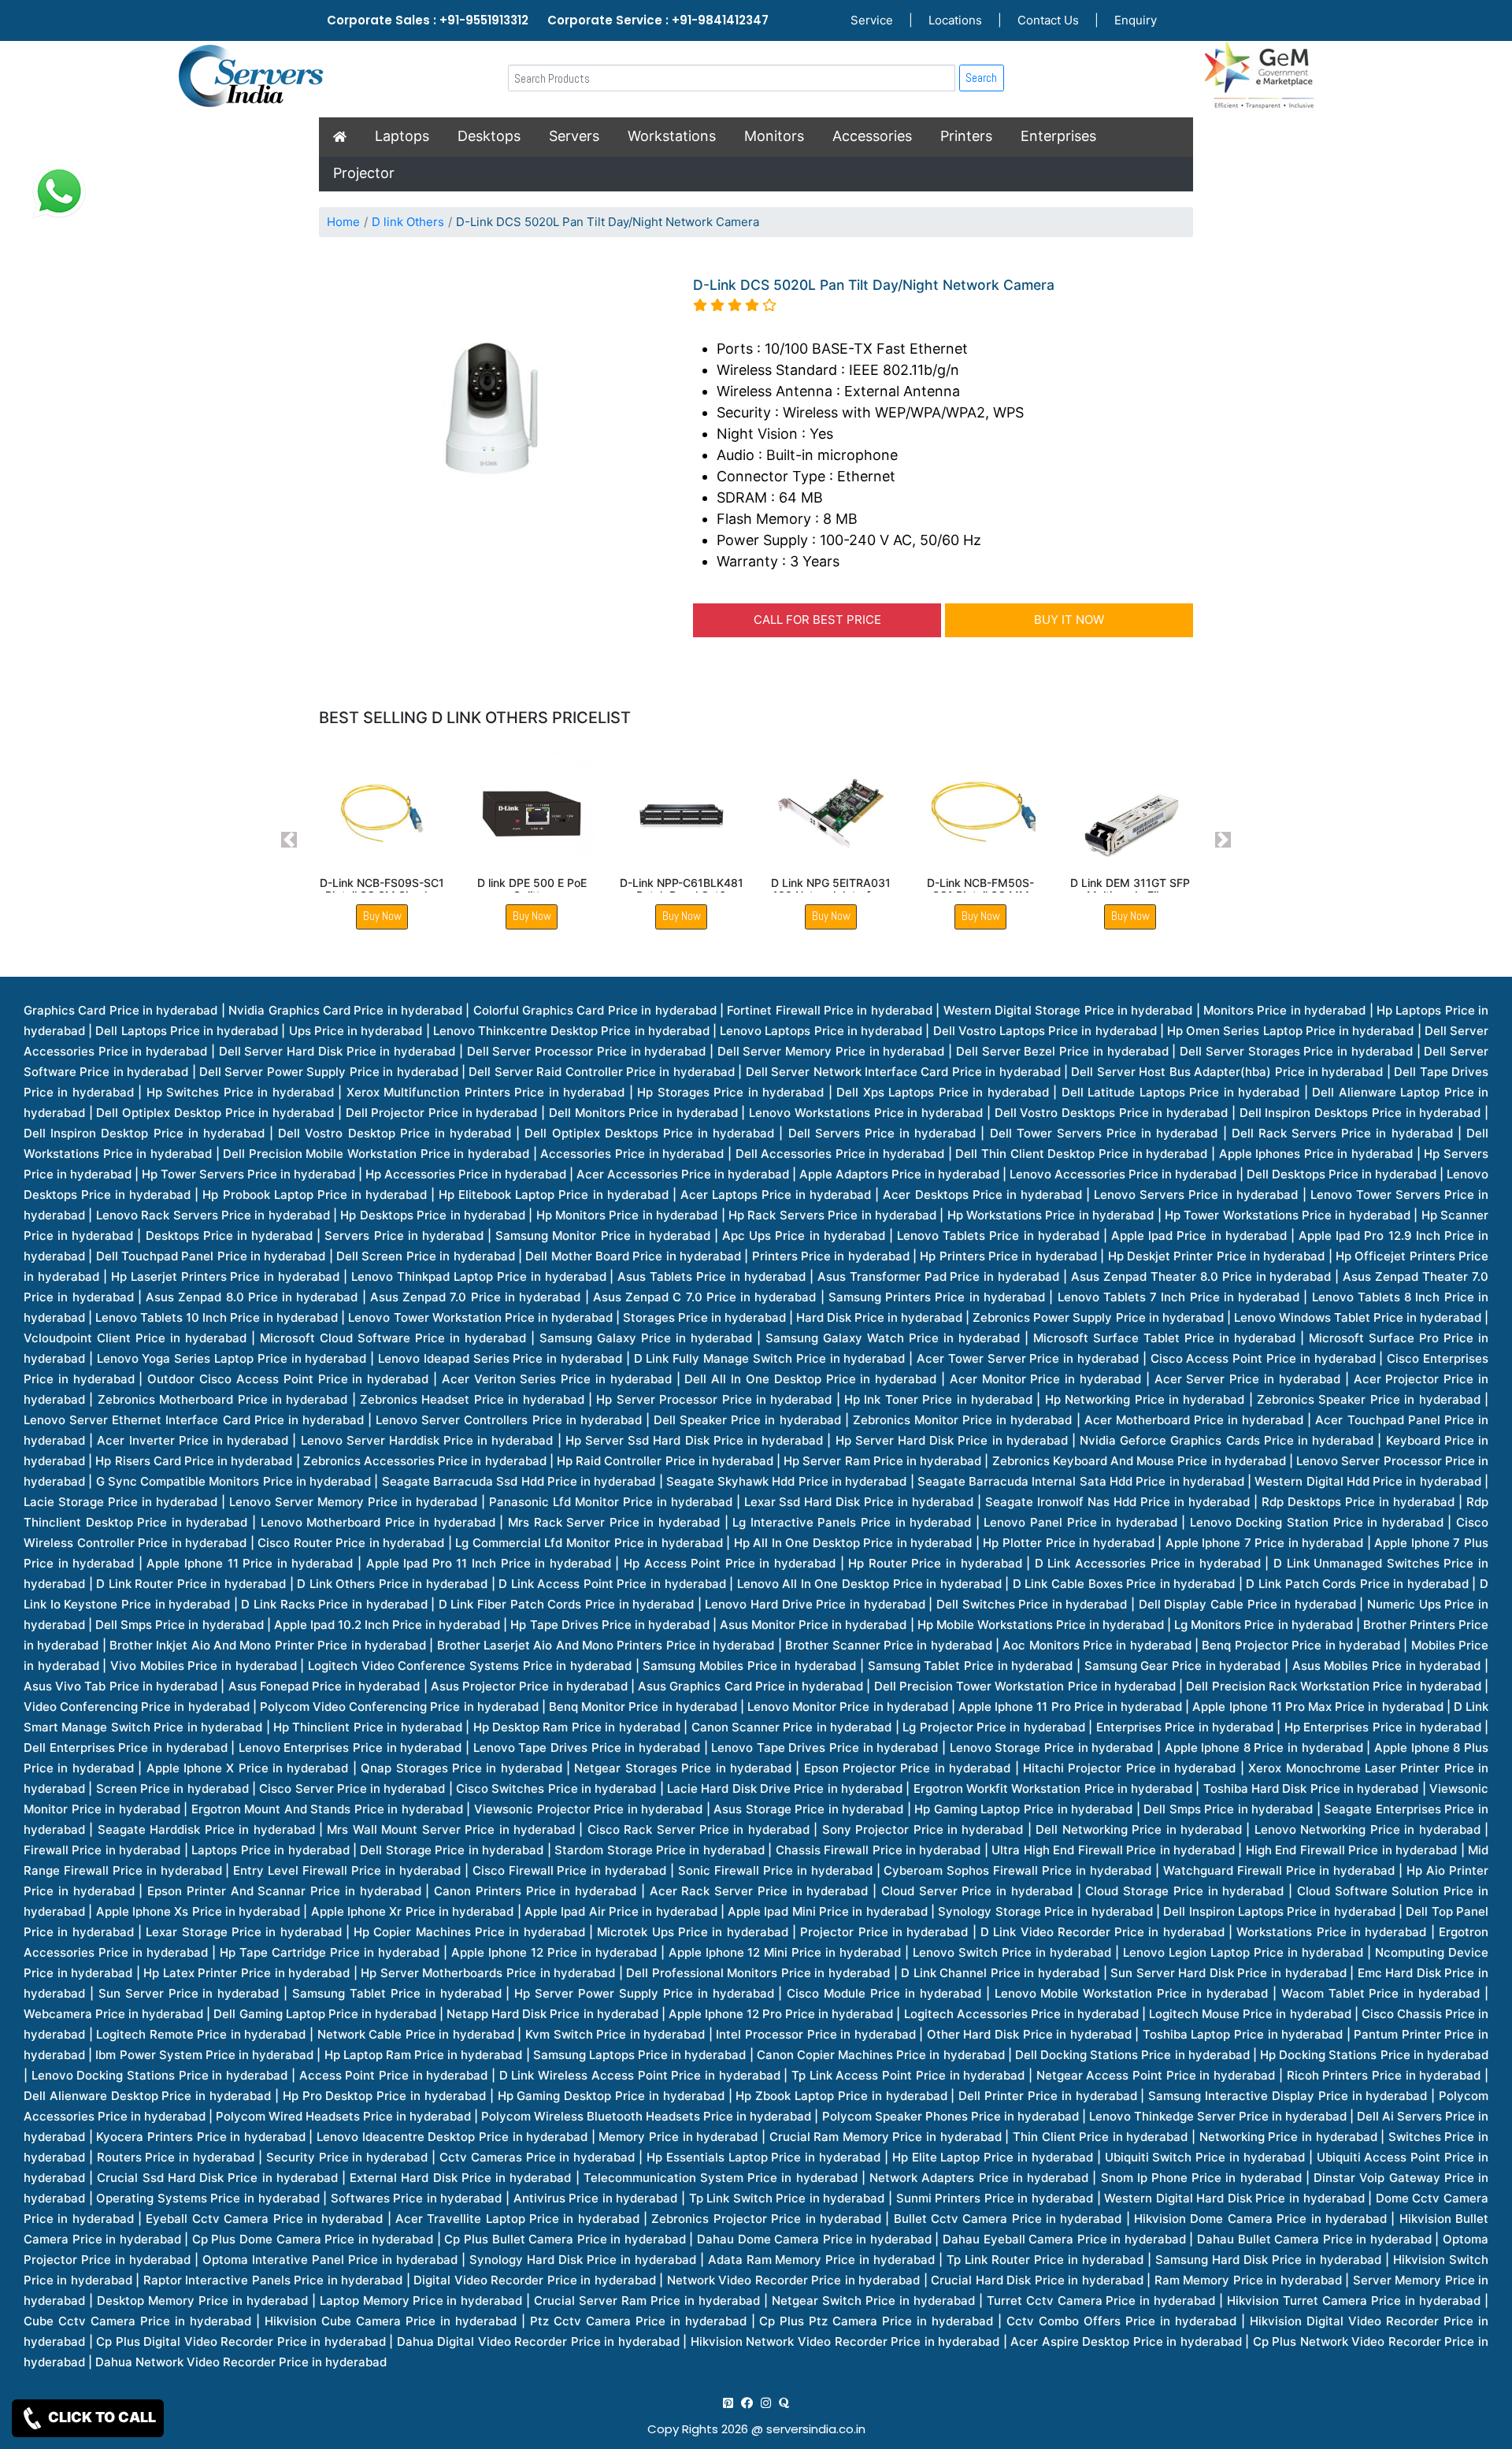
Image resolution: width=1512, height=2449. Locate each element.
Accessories (872, 136)
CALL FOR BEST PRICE (817, 620)
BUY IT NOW (1069, 620)
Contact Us (1048, 20)
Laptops (402, 136)
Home (343, 222)
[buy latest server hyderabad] (784, 2403)
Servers (574, 136)
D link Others (408, 222)
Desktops (489, 136)
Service (872, 20)
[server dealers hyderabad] (728, 2403)
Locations (955, 20)
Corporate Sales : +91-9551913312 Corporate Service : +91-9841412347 (548, 20)
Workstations (672, 136)
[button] (289, 840)
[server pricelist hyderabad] (766, 2403)
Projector (364, 173)
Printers (966, 136)
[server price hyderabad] (747, 2403)
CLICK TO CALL (100, 2417)
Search (981, 78)
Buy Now (382, 916)
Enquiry (1136, 20)
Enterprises (1058, 136)
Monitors (774, 136)
